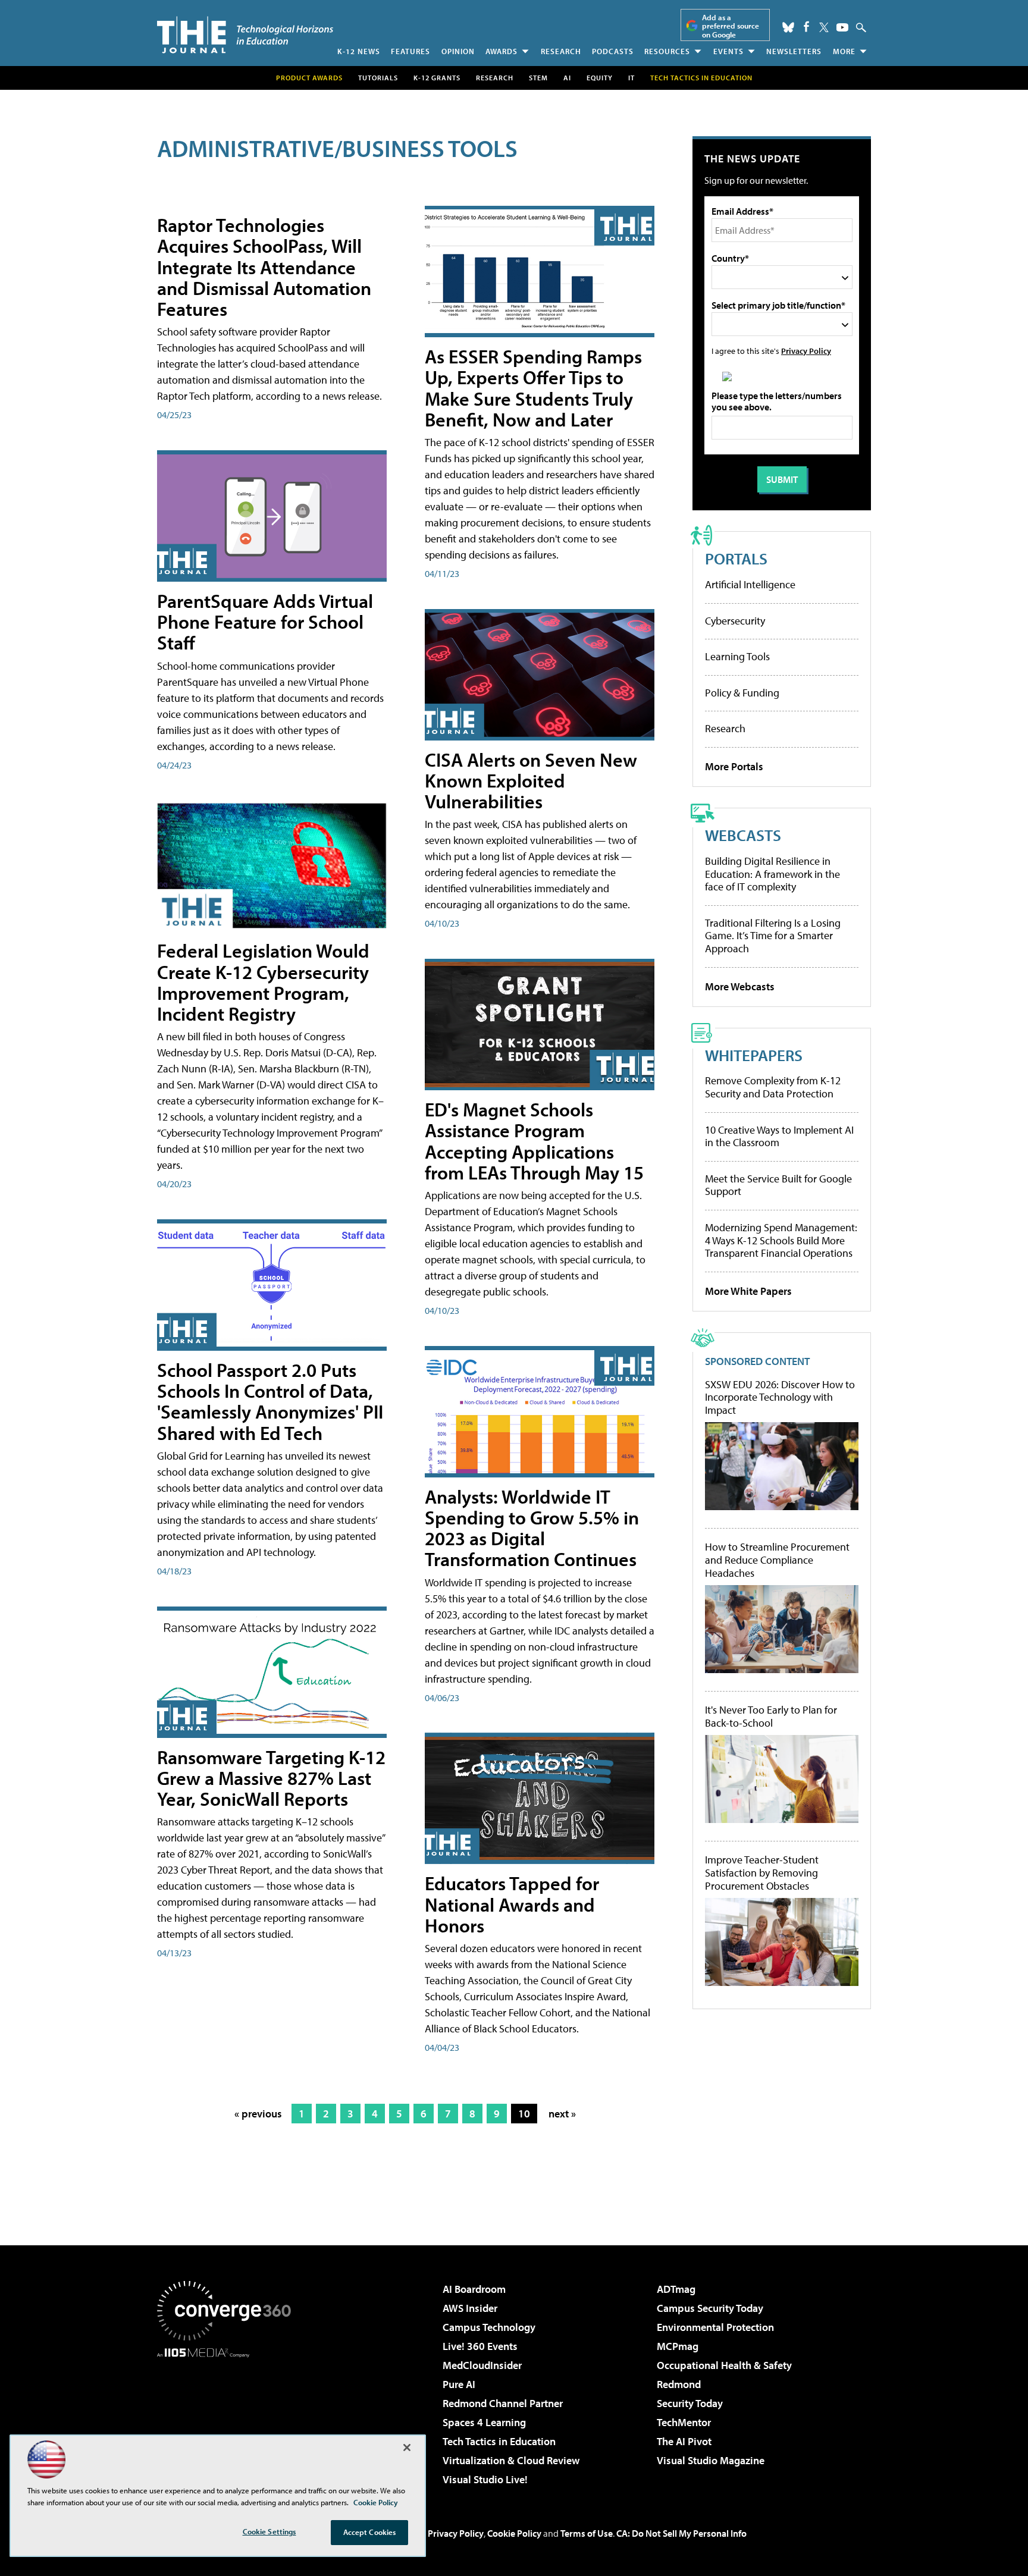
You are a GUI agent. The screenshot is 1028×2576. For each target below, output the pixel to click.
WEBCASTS (743, 835)
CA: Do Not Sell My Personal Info (681, 2533)
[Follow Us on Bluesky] (788, 27)
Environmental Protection (715, 2327)
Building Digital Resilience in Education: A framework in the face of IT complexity (772, 874)
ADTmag (676, 2289)
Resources (667, 51)
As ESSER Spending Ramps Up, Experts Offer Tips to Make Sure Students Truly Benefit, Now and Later (533, 388)
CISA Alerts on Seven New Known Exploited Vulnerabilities (531, 780)
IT (631, 78)
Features (410, 51)
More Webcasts (740, 986)
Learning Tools (737, 656)
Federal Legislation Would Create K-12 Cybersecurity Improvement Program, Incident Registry (263, 982)
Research (561, 51)
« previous (258, 2114)
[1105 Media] (228, 2418)
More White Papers (748, 1291)
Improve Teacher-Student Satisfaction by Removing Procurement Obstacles (762, 1873)
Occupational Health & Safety (724, 2365)
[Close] (407, 2448)
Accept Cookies (370, 2532)
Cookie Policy (514, 2533)
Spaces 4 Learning (484, 2422)
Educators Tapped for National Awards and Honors (512, 1904)
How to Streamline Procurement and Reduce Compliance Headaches (777, 1560)
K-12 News (359, 51)
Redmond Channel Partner (503, 2403)
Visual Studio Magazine (711, 2460)
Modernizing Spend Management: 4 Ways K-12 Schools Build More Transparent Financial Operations (781, 1240)
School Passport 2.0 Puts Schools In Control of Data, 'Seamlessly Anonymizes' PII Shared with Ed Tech (270, 1401)
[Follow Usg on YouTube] (842, 27)
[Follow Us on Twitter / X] (824, 27)
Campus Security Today (710, 2308)
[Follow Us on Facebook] (806, 26)
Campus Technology (489, 2327)
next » (562, 2114)
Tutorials (378, 78)
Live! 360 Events (480, 2346)
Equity (600, 78)
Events (728, 51)
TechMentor (684, 2422)
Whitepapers (754, 1055)
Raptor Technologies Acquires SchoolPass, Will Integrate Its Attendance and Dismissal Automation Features (264, 267)
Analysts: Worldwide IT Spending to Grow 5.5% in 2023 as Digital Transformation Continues (532, 1528)
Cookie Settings (269, 2531)
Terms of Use (587, 2533)
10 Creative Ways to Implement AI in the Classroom (779, 1136)
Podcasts (613, 51)
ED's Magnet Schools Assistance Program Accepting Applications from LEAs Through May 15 (534, 1141)
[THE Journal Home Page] (245, 35)
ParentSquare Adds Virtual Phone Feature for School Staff (265, 622)
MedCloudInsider (482, 2365)
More (844, 51)
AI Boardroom (474, 2289)
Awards (502, 51)
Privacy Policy (806, 351)
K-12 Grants (437, 78)
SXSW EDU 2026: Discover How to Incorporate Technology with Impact (780, 1397)
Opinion (458, 51)
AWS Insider (470, 2308)
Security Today (690, 2403)
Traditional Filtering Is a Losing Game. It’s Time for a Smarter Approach (773, 936)
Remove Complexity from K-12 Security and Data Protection (773, 1087)
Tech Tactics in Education (499, 2441)
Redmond (679, 2384)
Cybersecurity (735, 621)
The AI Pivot (684, 2441)
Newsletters (794, 51)
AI (567, 78)
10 (524, 2114)
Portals (736, 558)
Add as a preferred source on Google (731, 26)
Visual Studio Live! (485, 2479)
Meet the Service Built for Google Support (778, 1185)
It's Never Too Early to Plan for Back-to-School (771, 1716)
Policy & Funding (742, 693)
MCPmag (678, 2346)
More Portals (734, 766)
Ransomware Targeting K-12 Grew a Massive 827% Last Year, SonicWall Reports (271, 1778)
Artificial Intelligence (750, 584)
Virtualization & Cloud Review (511, 2460)
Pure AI (459, 2384)
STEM (538, 78)
